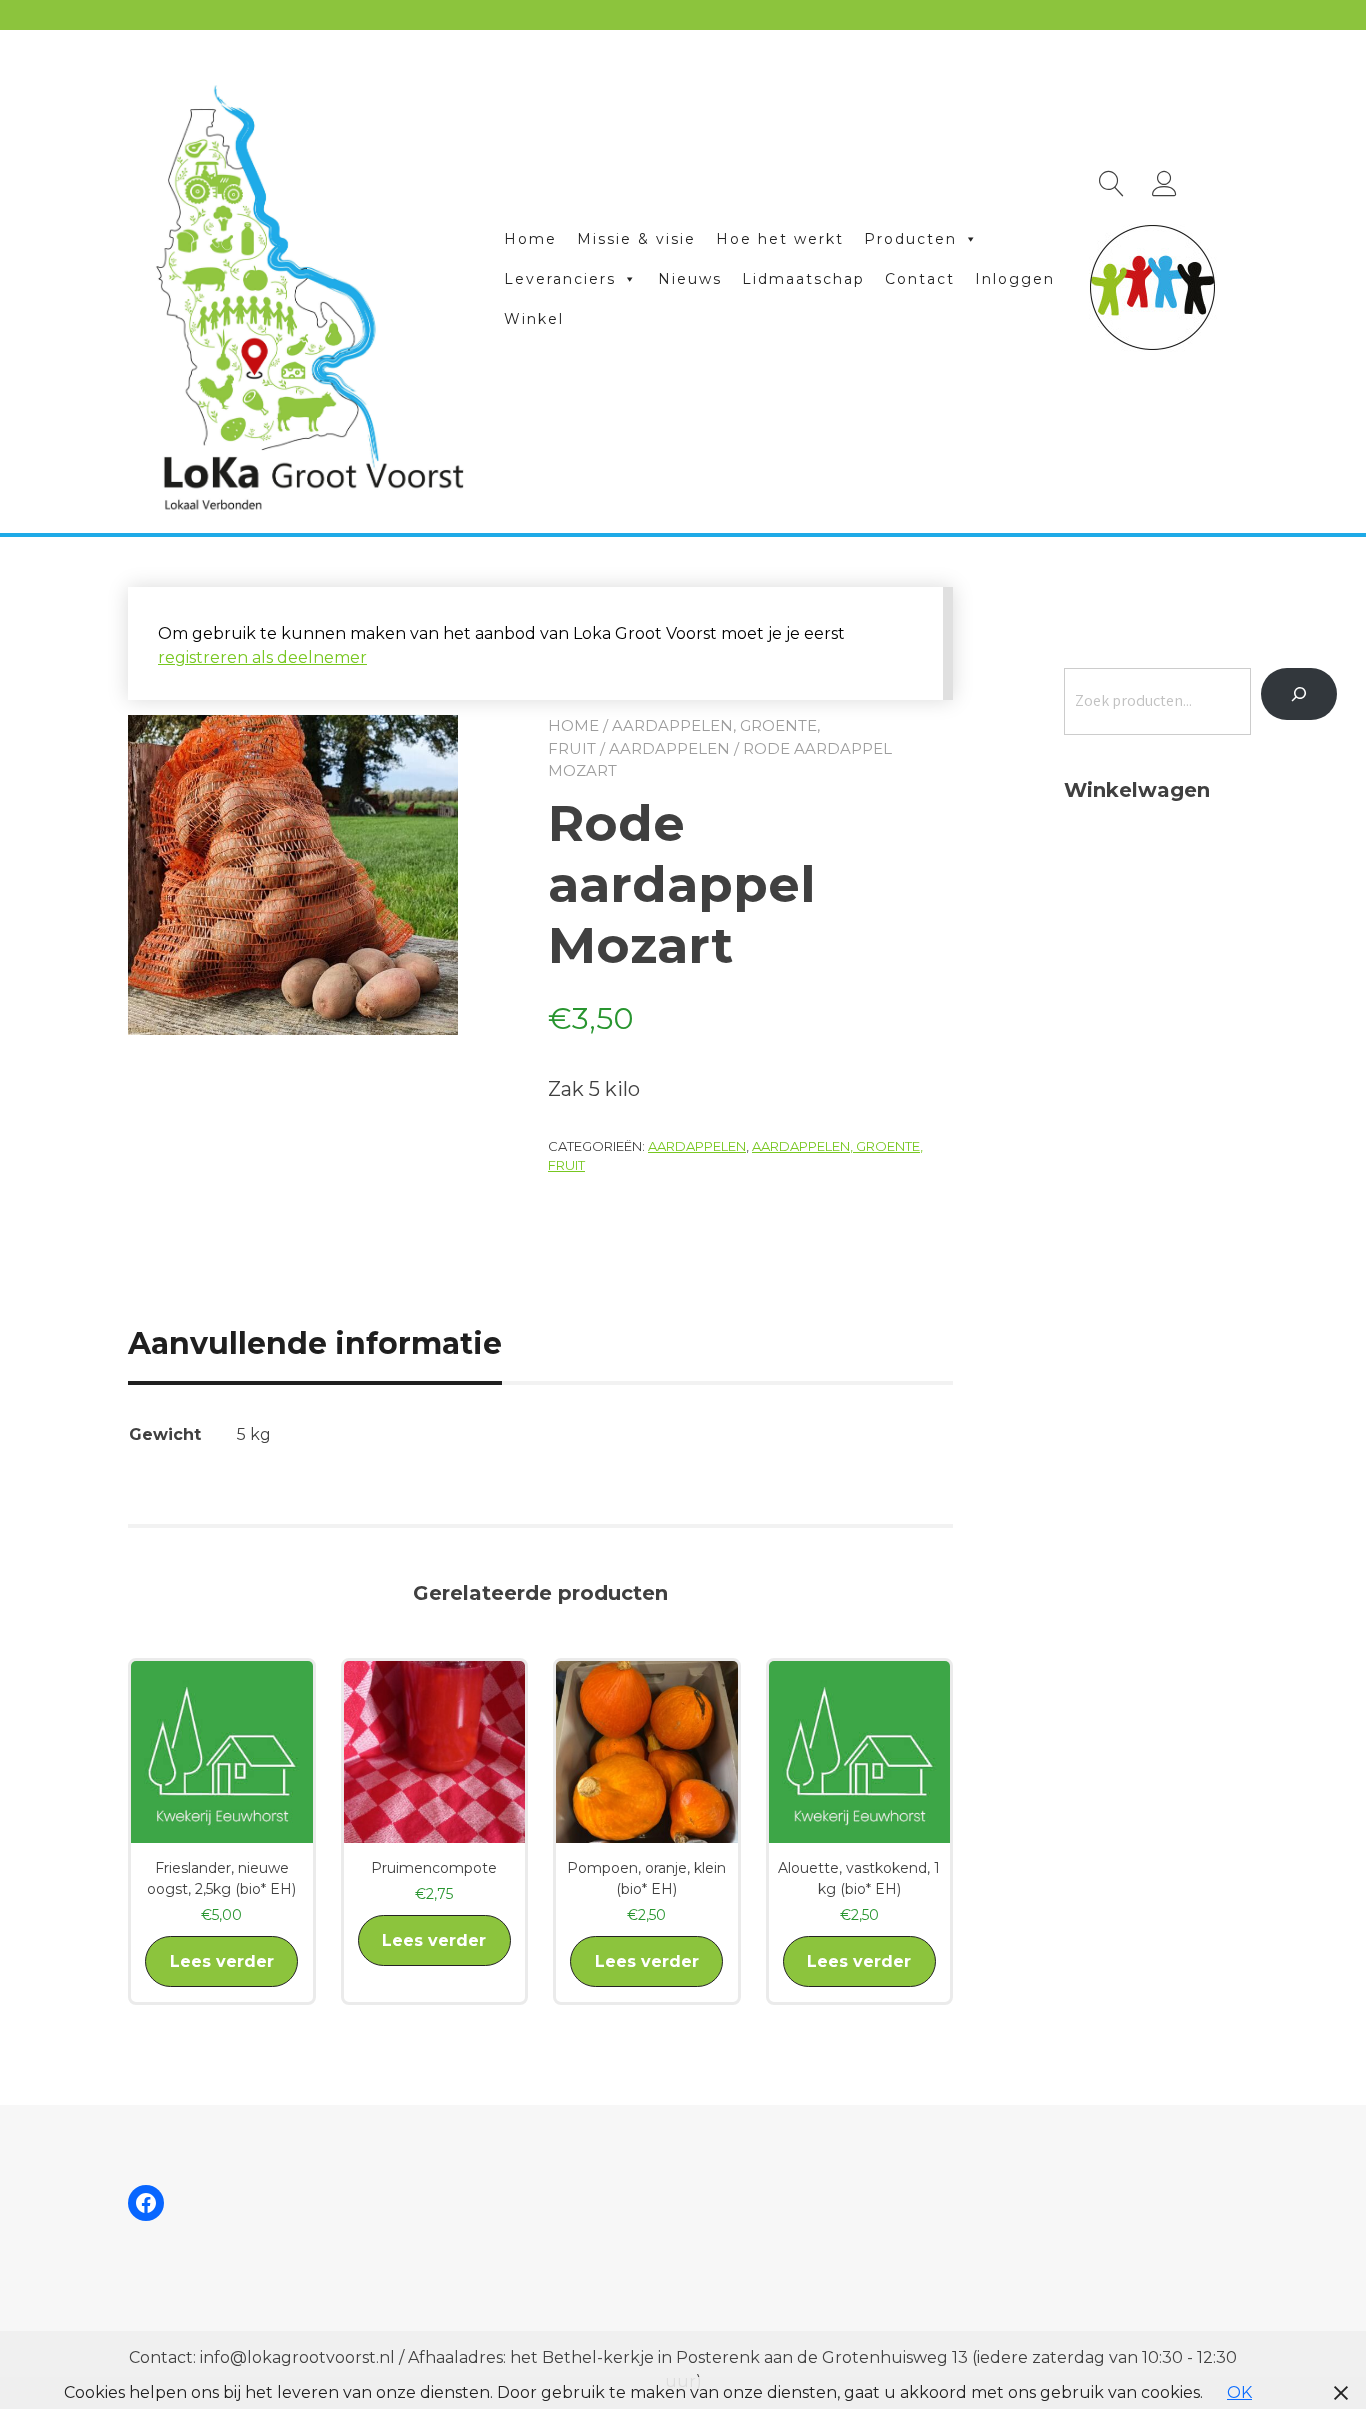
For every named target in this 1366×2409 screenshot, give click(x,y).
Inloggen (1015, 279)
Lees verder (222, 1961)
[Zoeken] (1299, 694)
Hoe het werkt (780, 239)
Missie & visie (636, 239)
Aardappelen (669, 748)
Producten (910, 239)
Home (530, 239)
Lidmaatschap (803, 279)
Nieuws (690, 279)
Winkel (534, 319)
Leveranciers (560, 279)
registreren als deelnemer (262, 657)
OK (1239, 2392)
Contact (920, 279)
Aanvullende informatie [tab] (315, 1343)
